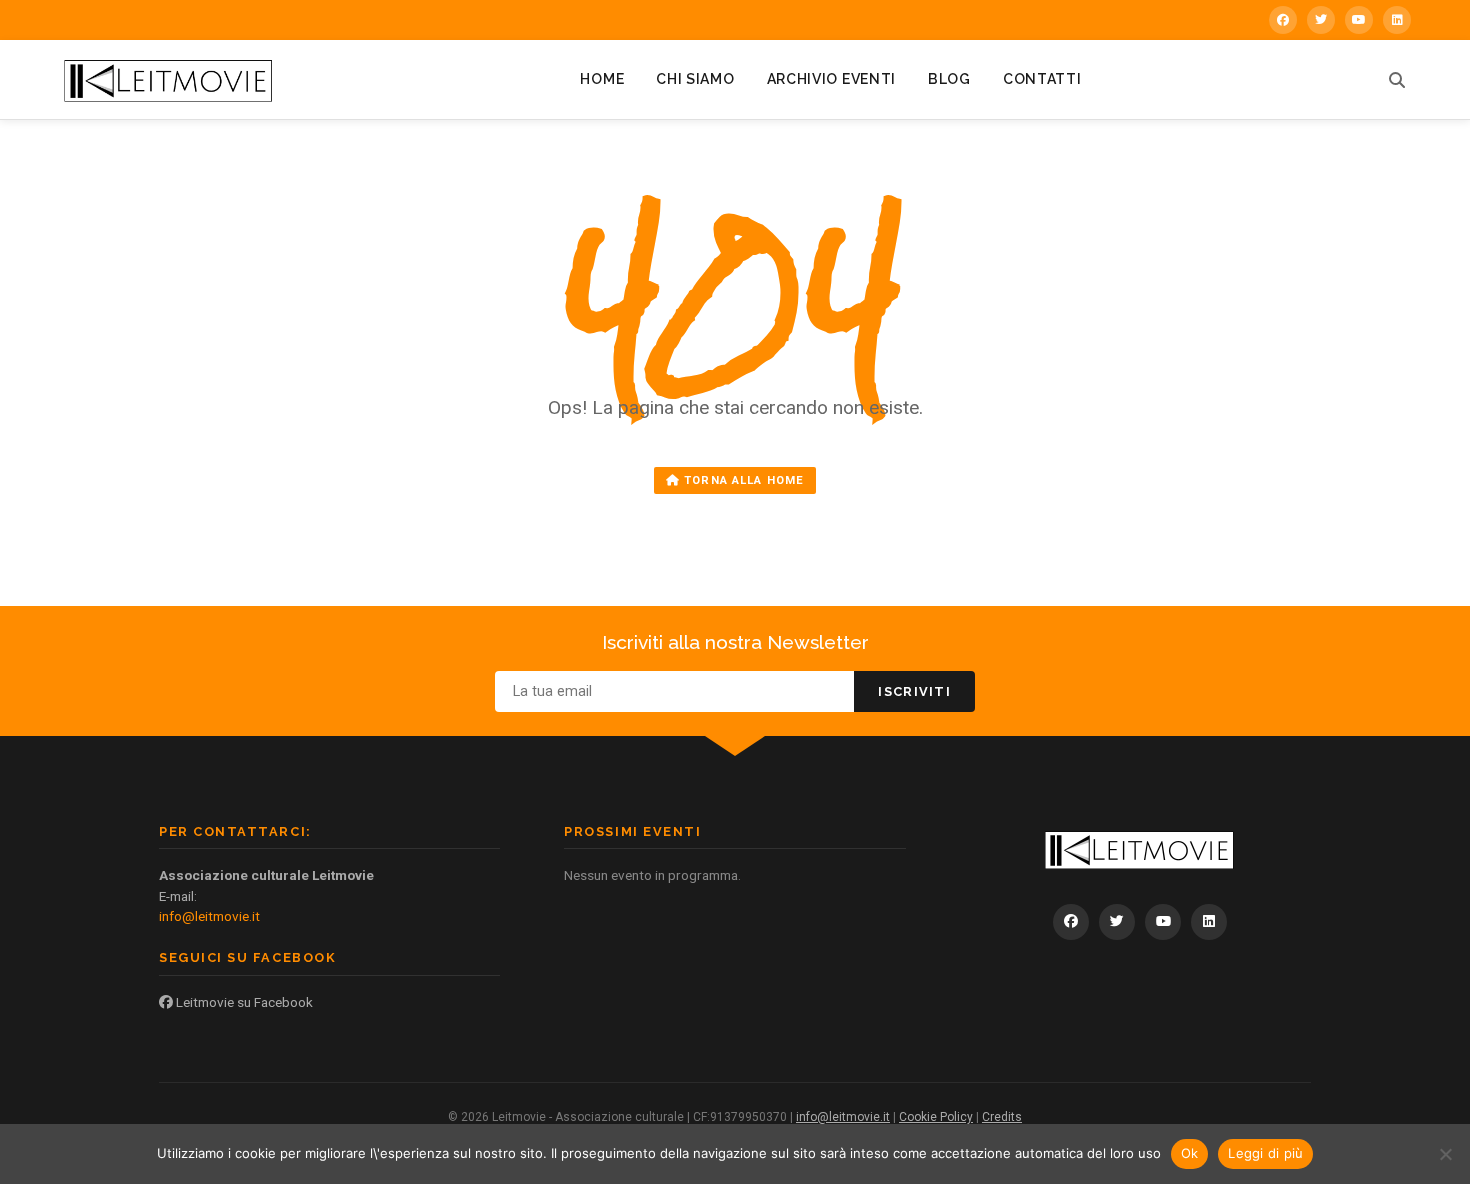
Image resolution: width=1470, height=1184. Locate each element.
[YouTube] (1359, 20)
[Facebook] (1283, 20)
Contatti (1042, 79)
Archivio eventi (832, 79)
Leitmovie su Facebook (243, 1002)
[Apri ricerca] (1397, 80)
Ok (1190, 1153)
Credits (1002, 1117)
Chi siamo (695, 79)
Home (602, 79)
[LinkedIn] (1397, 20)
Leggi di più (1265, 1153)
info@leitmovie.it (209, 916)
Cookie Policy (936, 1117)
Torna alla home (742, 480)
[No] (1445, 1154)
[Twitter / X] (1321, 20)
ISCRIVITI (914, 691)
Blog (949, 79)
